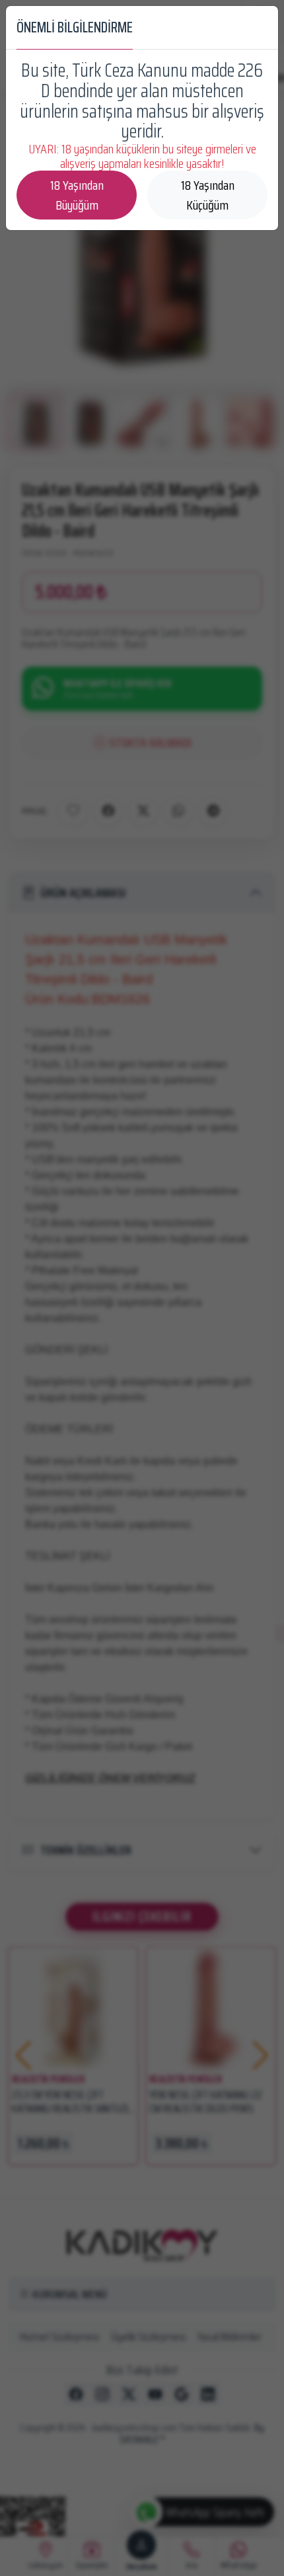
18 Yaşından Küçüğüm (208, 195)
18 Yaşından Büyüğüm (77, 195)
